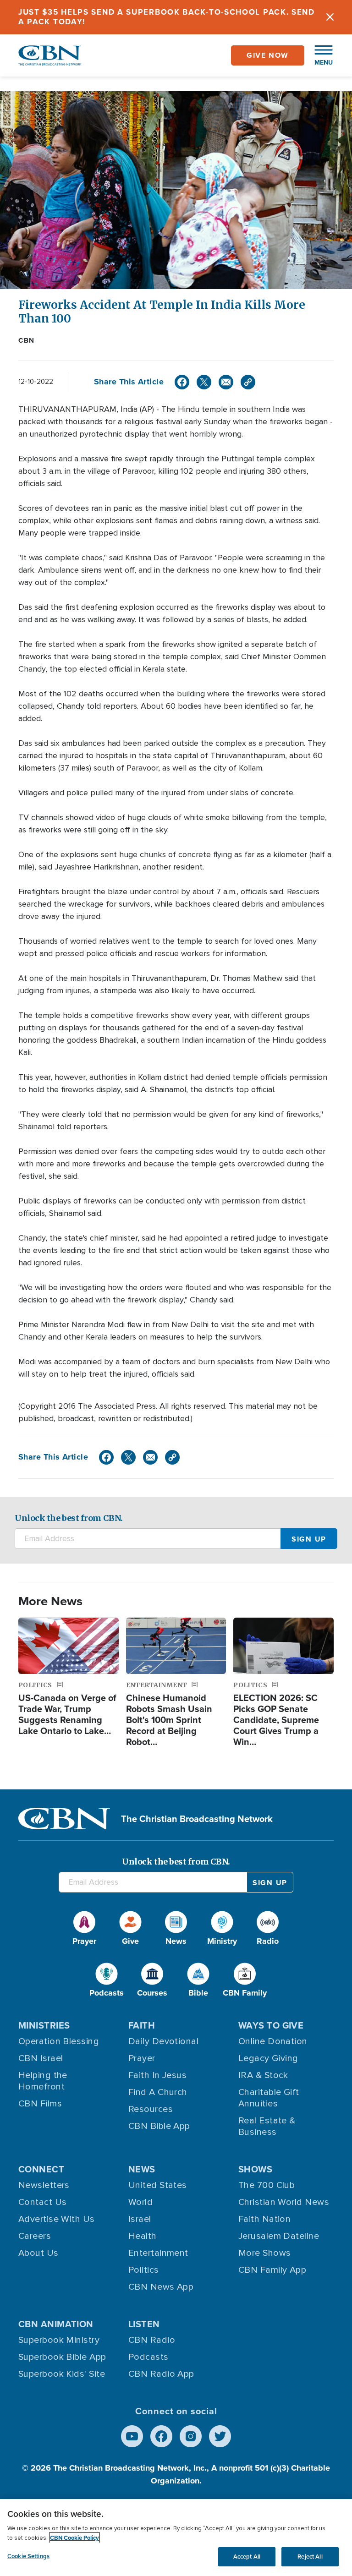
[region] (176, 2538)
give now (268, 55)
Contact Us (43, 2202)
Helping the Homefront (43, 2081)
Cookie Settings (28, 2556)
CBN (27, 340)
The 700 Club (267, 2185)
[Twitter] (204, 382)
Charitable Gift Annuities (269, 2098)
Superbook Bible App (62, 2357)
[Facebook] (182, 382)
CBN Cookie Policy (74, 2538)
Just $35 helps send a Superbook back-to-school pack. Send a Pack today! (167, 17)
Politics (144, 2270)
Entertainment (158, 2253)
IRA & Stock (263, 2075)
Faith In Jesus (157, 2075)
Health (143, 2236)
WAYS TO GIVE (271, 2025)
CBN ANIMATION (56, 2324)
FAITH (142, 2025)
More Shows (265, 2253)
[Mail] (226, 382)
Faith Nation (264, 2219)
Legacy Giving (268, 2058)
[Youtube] (132, 2436)
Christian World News (284, 2202)
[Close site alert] (330, 17)
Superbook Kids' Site (62, 2374)
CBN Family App (272, 2270)
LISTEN (144, 2324)
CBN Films (40, 2104)
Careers (35, 2236)
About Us (38, 2253)
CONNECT (41, 2169)
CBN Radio (152, 2340)
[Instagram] (191, 2436)
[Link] (248, 382)
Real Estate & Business (267, 2126)
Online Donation (273, 2041)
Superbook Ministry (59, 2340)
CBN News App (161, 2287)
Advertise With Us (57, 2219)
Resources (151, 2109)
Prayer (142, 2058)
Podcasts (148, 2357)
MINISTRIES (44, 2025)
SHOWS (255, 2169)
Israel (140, 2219)
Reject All (310, 2557)
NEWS (142, 2169)
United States (158, 2185)
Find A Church (158, 2092)
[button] (319, 55)
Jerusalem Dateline (279, 2236)
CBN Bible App (159, 2126)
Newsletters (44, 2185)
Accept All (247, 2557)
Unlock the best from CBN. (69, 1518)
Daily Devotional (163, 2041)
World (140, 2202)
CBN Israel (41, 2058)
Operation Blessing (59, 2041)
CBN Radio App (161, 2374)
